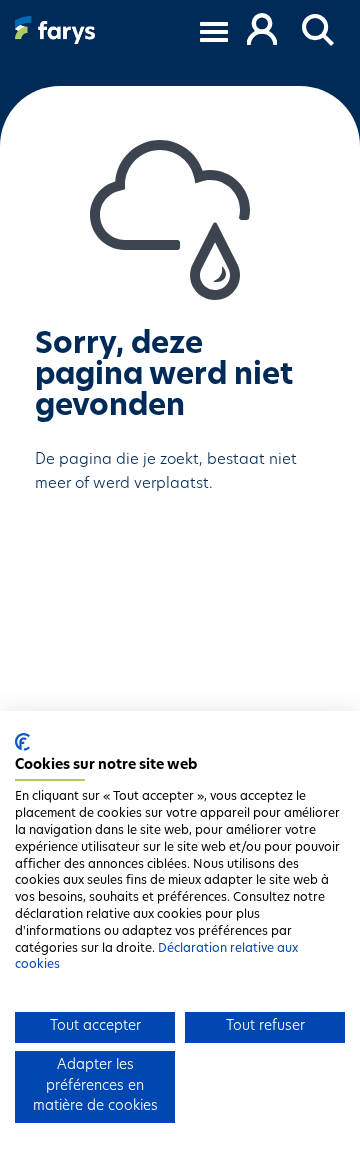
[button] (319, 31)
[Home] (55, 30)
